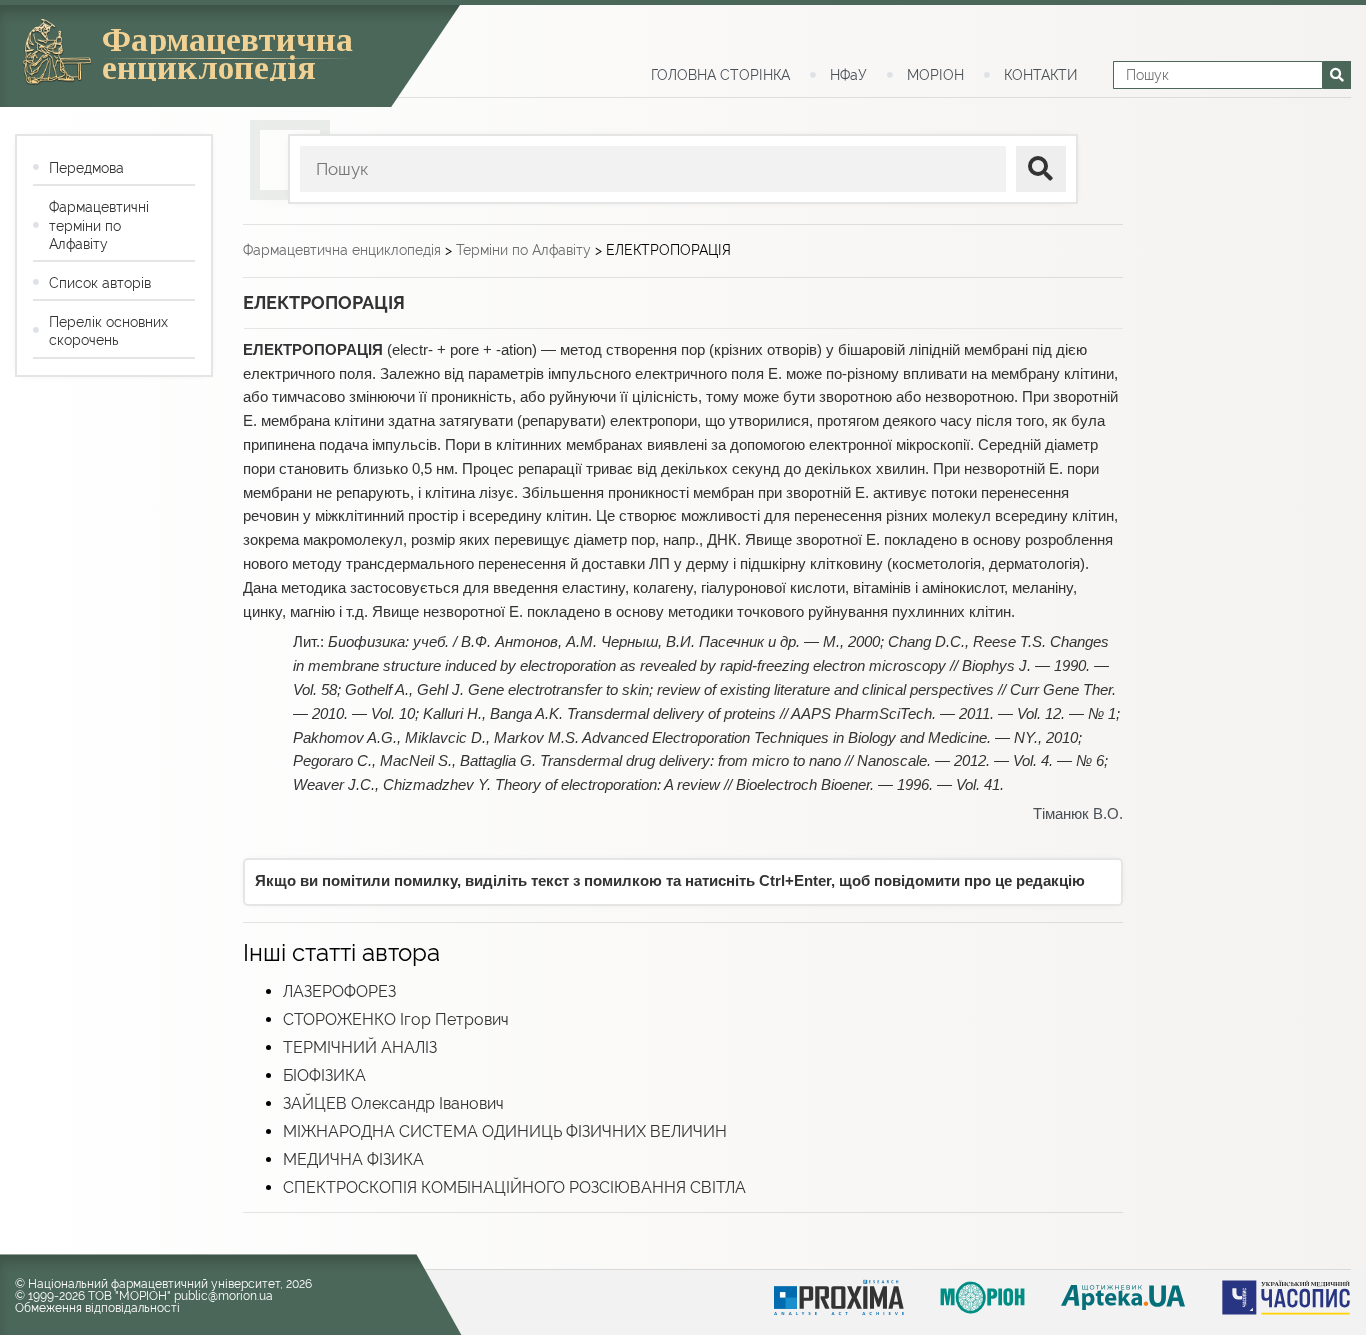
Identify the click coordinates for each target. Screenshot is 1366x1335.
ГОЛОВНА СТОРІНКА (720, 75)
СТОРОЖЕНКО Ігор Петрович (396, 1019)
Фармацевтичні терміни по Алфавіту (99, 225)
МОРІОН (935, 75)
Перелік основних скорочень (108, 331)
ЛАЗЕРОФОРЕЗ (339, 991)
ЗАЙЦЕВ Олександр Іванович (393, 1103)
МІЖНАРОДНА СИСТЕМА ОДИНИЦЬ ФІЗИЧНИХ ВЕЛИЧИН (505, 1131)
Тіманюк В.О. (1078, 814)
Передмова (86, 168)
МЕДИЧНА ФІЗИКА (353, 1159)
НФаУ (848, 75)
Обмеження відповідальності (97, 1308)
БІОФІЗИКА (324, 1075)
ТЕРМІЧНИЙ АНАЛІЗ (360, 1047)
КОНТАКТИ (1040, 75)
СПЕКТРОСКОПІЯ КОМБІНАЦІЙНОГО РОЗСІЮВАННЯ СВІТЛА (514, 1187)
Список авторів (100, 283)
